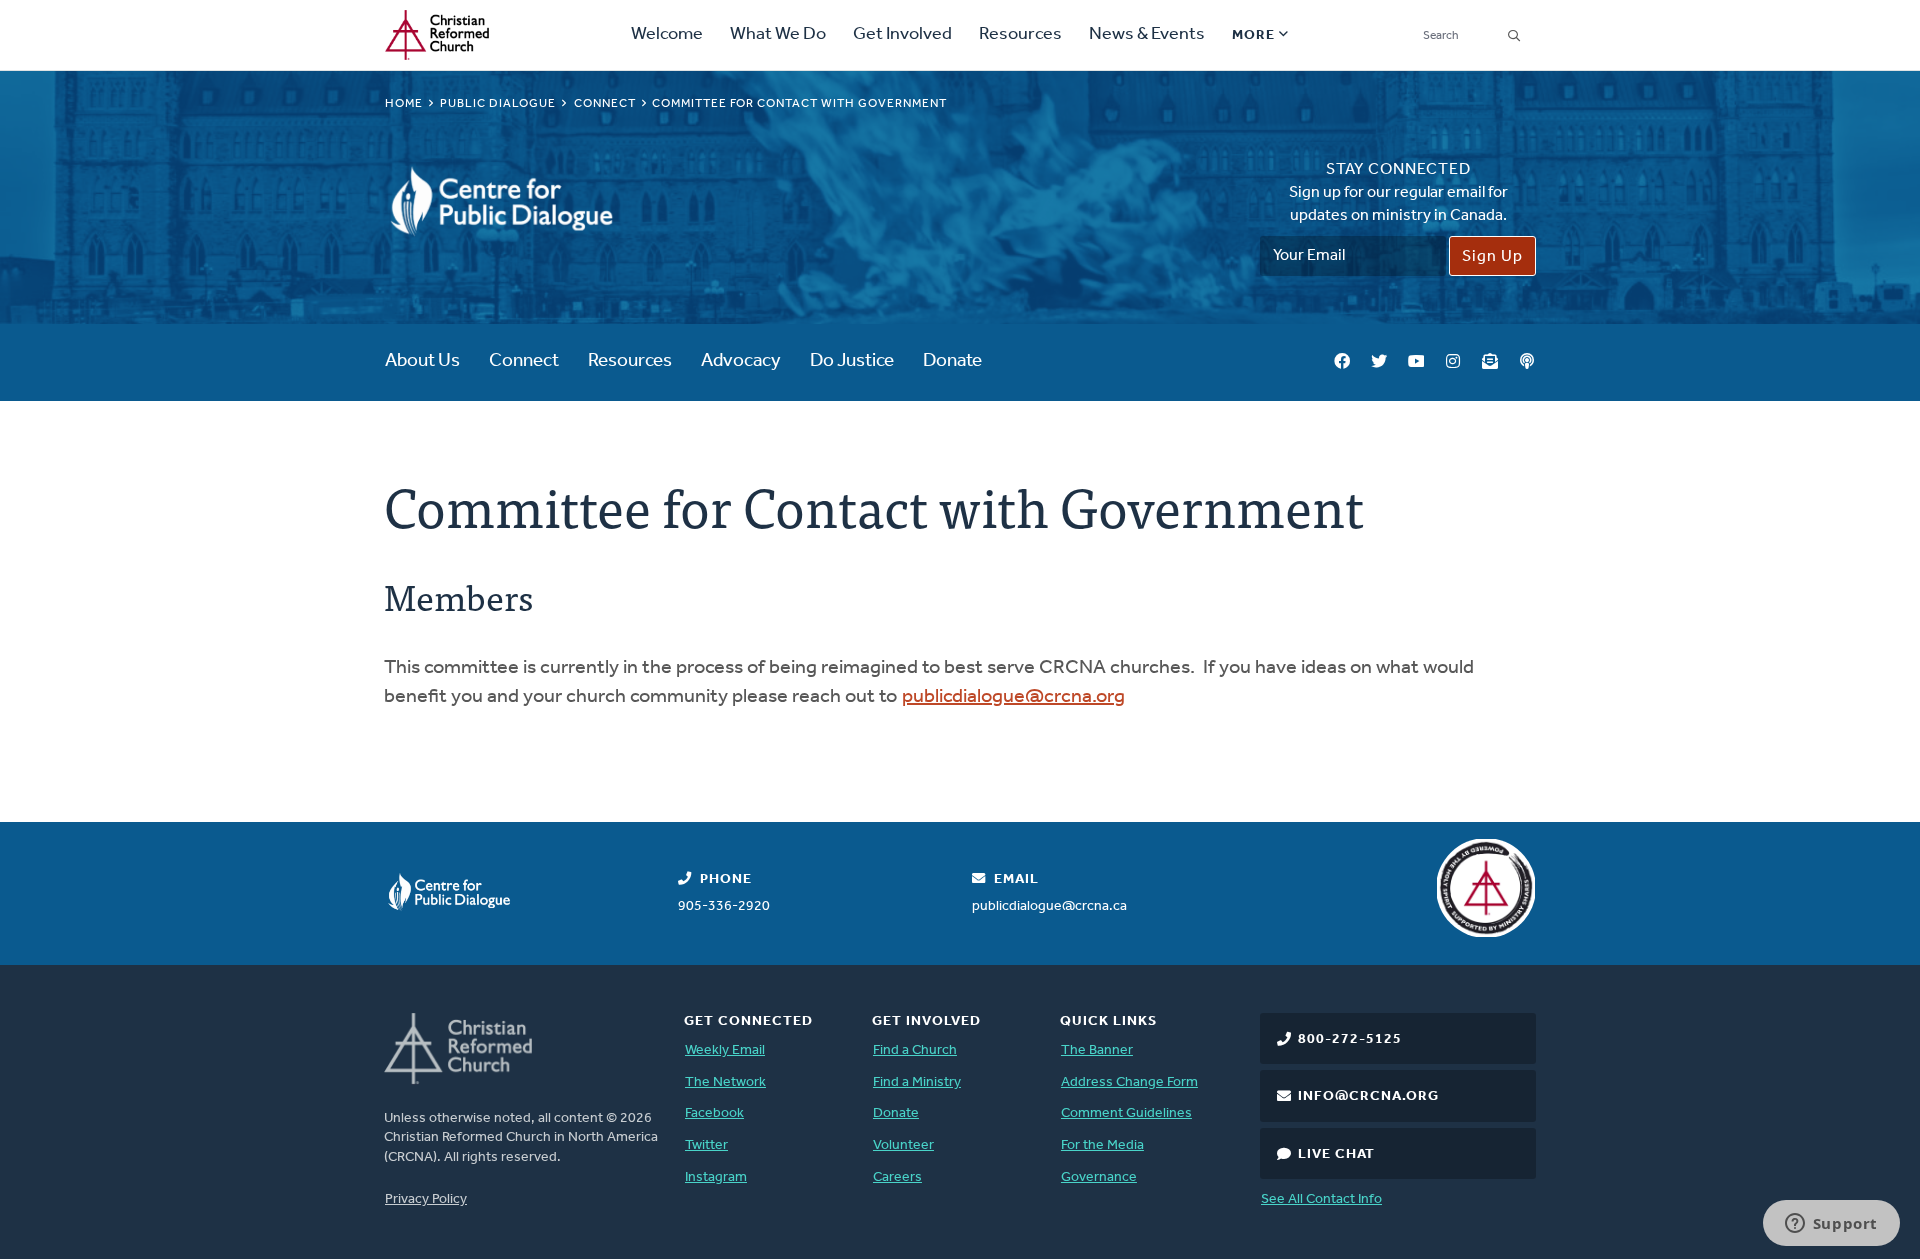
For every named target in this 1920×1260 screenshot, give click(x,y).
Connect (605, 104)
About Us (422, 361)
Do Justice (852, 361)
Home (404, 104)
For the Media (1102, 1145)
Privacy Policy (426, 1199)
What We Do (778, 35)
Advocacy (741, 361)
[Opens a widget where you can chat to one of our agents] (1831, 1225)
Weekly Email (725, 1050)
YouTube (1416, 362)
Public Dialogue (498, 104)
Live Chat (1336, 1154)
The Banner (1097, 1050)
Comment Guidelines (1126, 1113)
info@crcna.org (1368, 1096)
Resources (1020, 35)
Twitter (1379, 362)
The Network (725, 1082)
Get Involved (902, 35)
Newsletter (1490, 362)
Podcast (1527, 362)
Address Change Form (1129, 1082)
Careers (897, 1177)
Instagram (1453, 362)
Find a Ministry (917, 1082)
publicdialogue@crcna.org (1013, 697)
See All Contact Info (1321, 1199)
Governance (1099, 1177)
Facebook (1342, 362)
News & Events (1147, 35)
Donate (952, 361)
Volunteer (903, 1145)
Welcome (667, 35)
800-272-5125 (1350, 1039)
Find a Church (915, 1050)
